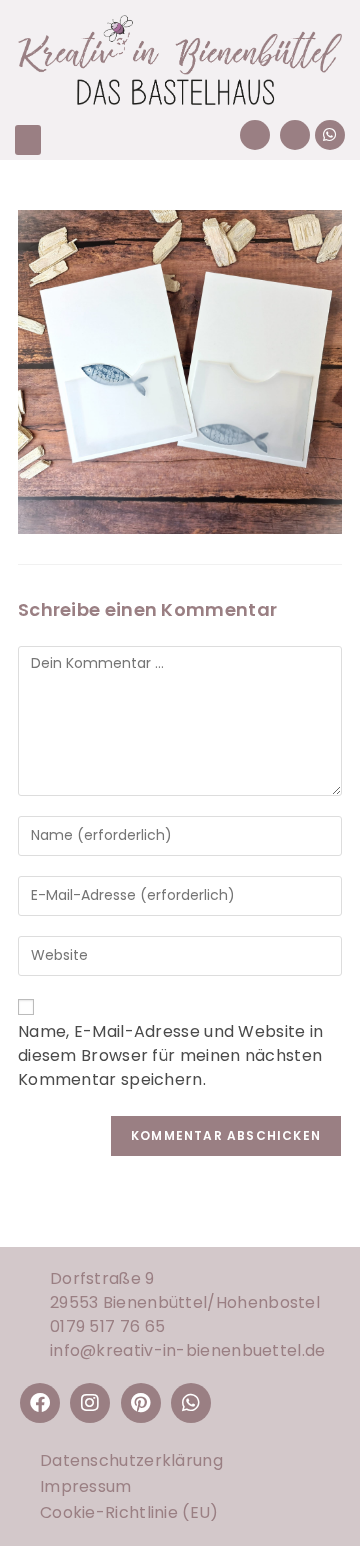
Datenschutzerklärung (131, 1460)
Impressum (86, 1486)
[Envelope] (295, 135)
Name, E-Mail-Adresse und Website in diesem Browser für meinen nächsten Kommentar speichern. (171, 1055)
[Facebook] (40, 1403)
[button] (28, 140)
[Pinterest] (141, 1403)
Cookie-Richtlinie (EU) (129, 1512)
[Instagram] (90, 1403)
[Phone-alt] (255, 135)
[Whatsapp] (330, 135)
